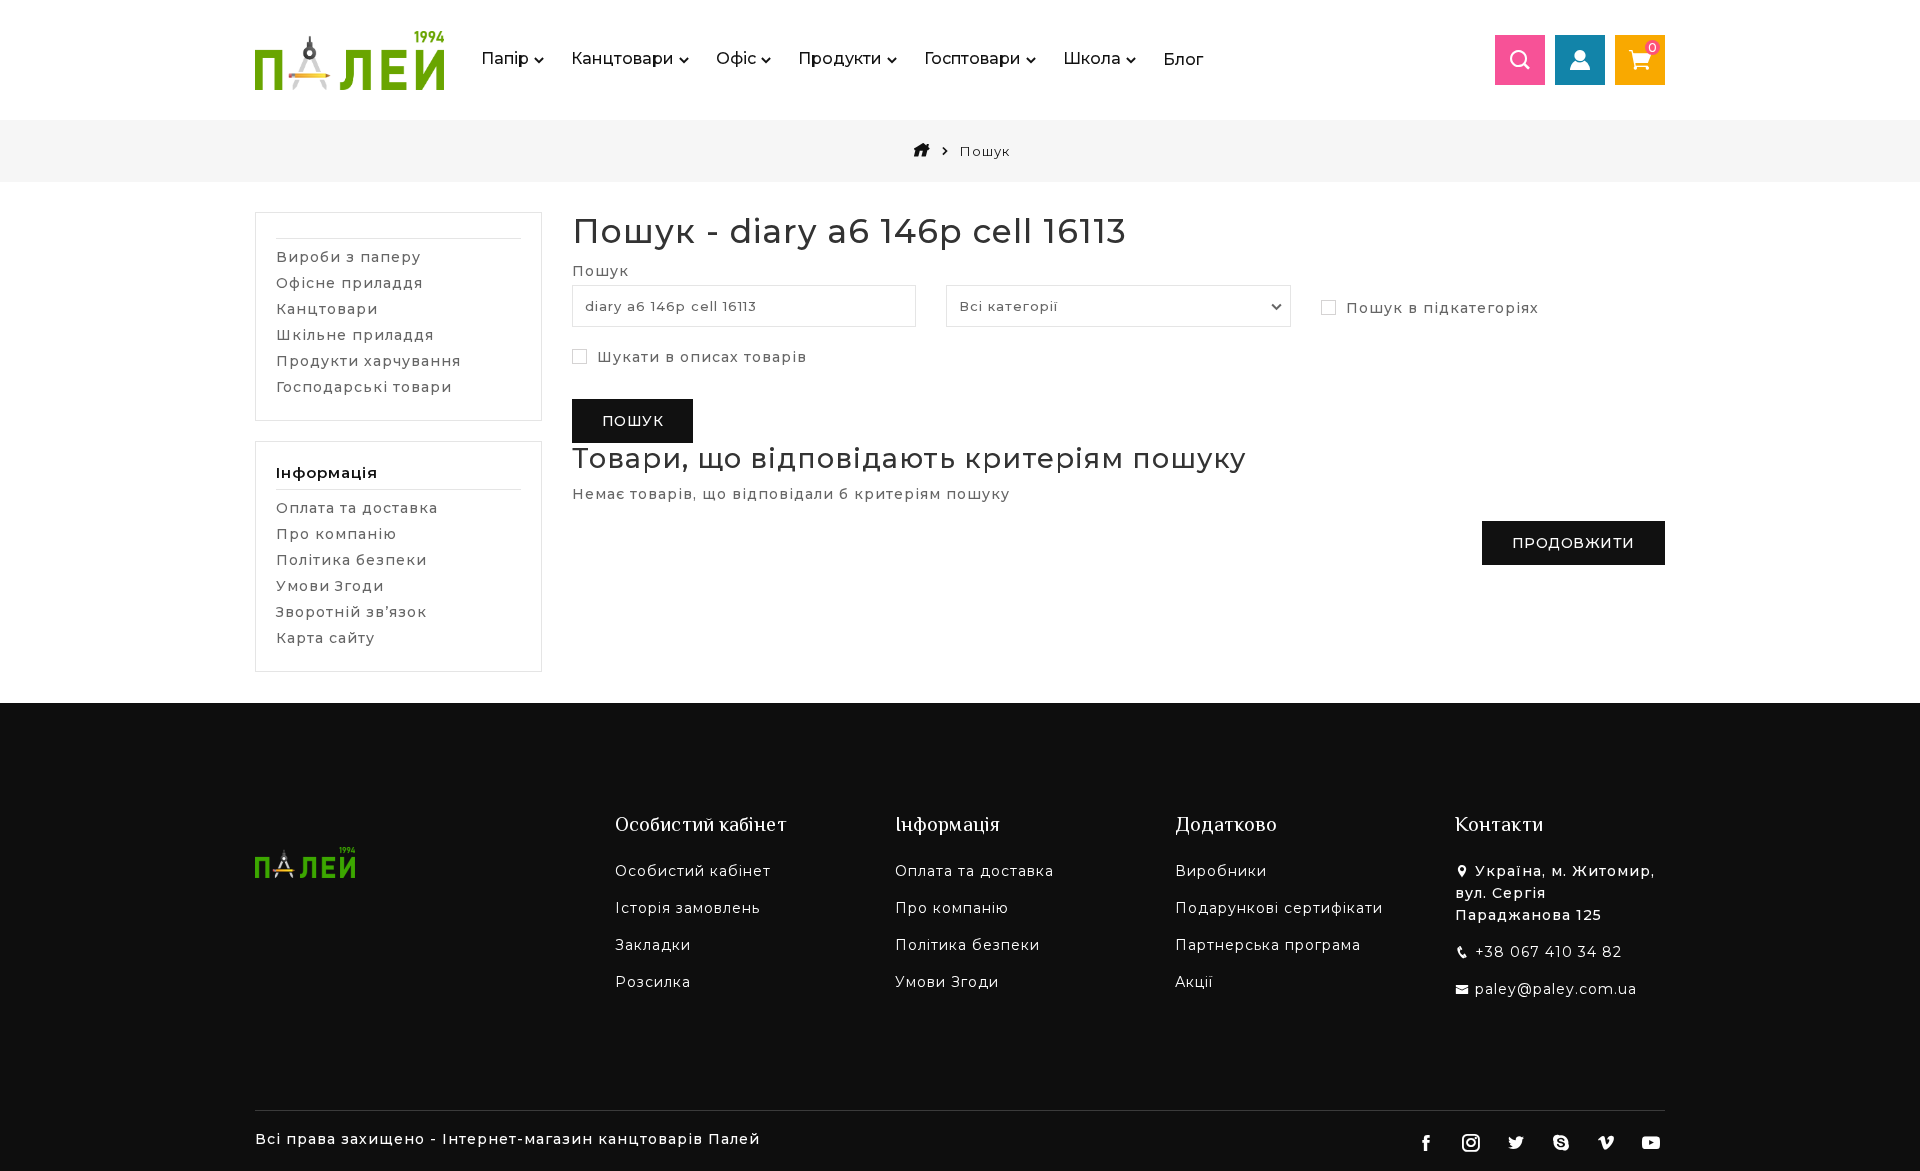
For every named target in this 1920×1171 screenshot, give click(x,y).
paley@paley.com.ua (1556, 989)
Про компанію (336, 534)
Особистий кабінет (693, 871)
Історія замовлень (687, 908)
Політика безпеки (351, 560)
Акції (1194, 982)
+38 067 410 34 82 (1548, 952)
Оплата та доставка (357, 508)
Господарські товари (364, 387)
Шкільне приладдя (355, 335)
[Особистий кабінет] (1580, 60)
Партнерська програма (1268, 945)
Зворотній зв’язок (351, 612)
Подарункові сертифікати (1279, 908)
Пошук (600, 271)
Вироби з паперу (348, 257)
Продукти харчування (368, 361)
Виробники (1221, 871)
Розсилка (653, 982)
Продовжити (1573, 543)
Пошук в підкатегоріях (1440, 308)
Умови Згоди (330, 586)
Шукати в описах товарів (699, 357)
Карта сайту (325, 638)
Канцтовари (327, 309)
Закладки (653, 945)
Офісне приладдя (349, 283)
